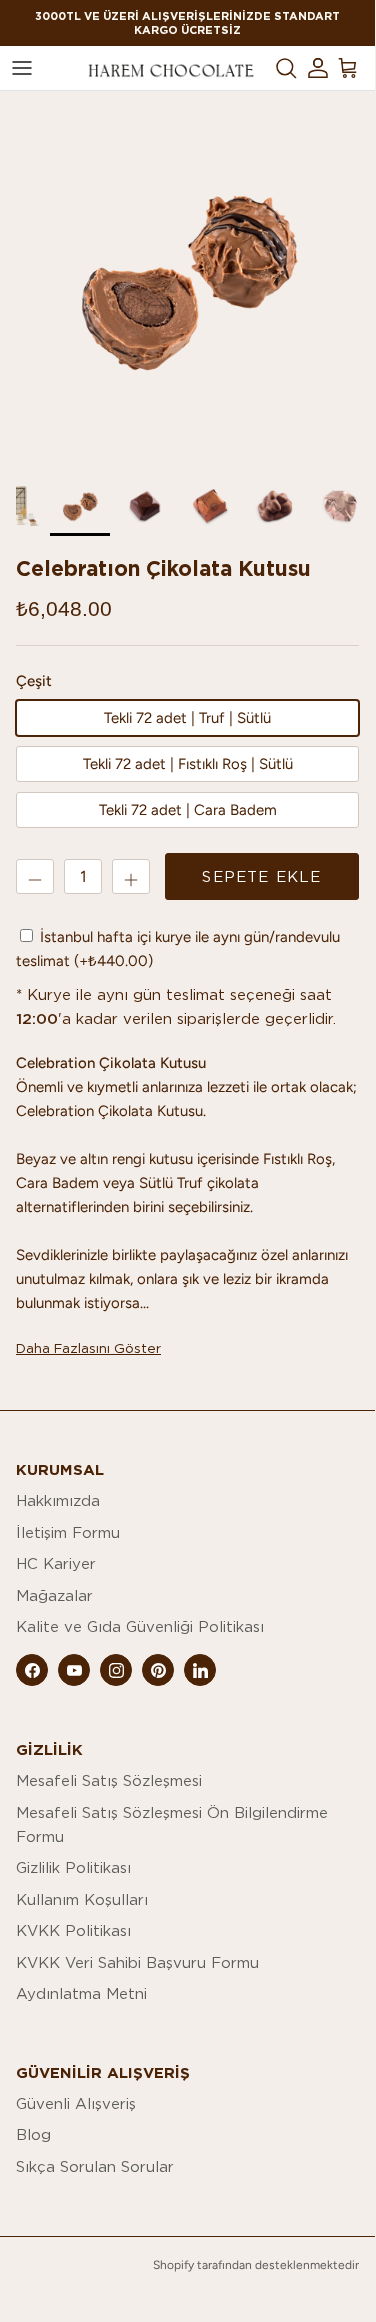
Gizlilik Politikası (73, 1867)
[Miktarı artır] (131, 876)
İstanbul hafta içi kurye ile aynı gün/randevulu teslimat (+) (178, 949)
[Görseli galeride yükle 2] (187, 278)
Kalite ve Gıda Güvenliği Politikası (140, 1626)
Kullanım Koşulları (82, 1899)
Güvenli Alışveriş (76, 2103)
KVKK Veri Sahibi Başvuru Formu (137, 1962)
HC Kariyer (56, 1563)
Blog (33, 2134)
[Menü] (22, 68)
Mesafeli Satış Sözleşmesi (109, 1780)
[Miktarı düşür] (35, 876)
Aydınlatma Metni (81, 1993)
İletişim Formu (68, 1532)
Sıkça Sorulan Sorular (95, 2166)
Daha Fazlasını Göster (88, 1348)
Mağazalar (54, 1595)
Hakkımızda (58, 1500)
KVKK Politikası (73, 1930)
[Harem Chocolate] (171, 68)
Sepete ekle (261, 876)
